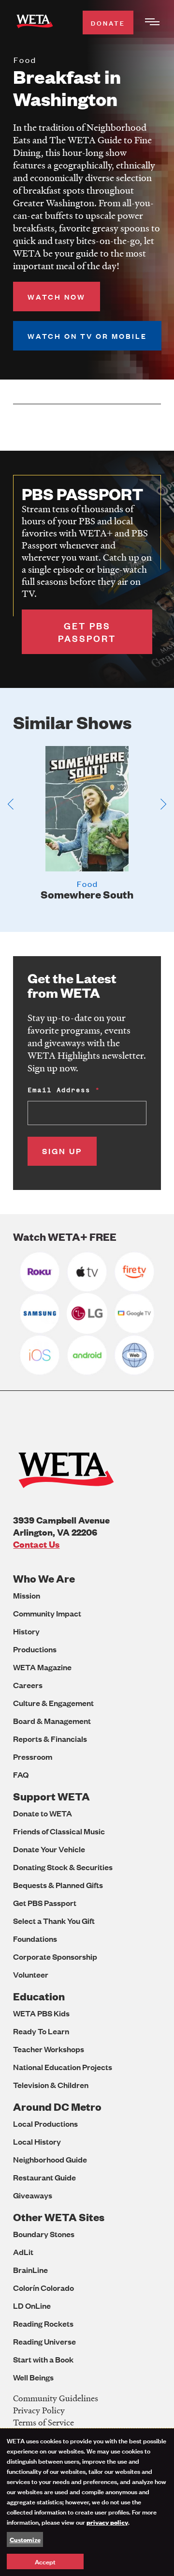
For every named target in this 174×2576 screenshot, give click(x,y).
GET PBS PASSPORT (87, 632)
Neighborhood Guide (50, 2159)
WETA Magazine (42, 1667)
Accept (45, 2561)
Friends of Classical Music (59, 1831)
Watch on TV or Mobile (87, 336)
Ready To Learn (41, 2031)
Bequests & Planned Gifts (58, 1885)
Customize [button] (25, 2539)
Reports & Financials (50, 1739)
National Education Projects (63, 2067)
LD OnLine (32, 2306)
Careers (28, 1685)
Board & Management (52, 1721)
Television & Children (51, 2085)
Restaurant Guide (44, 2177)
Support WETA (51, 1796)
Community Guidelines (56, 2398)
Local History (37, 2142)
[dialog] (87, 2502)
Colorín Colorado (43, 2288)
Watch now (57, 297)
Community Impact (47, 1613)
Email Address (59, 1090)
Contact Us (36, 1544)
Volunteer (31, 1974)
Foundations (35, 1939)
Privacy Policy (39, 2410)
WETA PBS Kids (41, 2013)
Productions (35, 1649)
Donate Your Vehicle (49, 1849)
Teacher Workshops (49, 2049)
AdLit (23, 2252)
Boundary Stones (44, 2234)
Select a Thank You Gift (54, 1921)
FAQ (21, 1775)
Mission (27, 1595)
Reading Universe (44, 2341)
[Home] (35, 23)
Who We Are (44, 1578)
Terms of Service (43, 2422)
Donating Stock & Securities (63, 1867)
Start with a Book (43, 2359)
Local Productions (45, 2124)
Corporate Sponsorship (55, 1957)
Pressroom (33, 1757)
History (26, 1631)
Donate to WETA (43, 1813)
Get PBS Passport (45, 1903)
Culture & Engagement (53, 1703)
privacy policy (107, 2522)
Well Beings (33, 2377)
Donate (108, 23)
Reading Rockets (43, 2324)
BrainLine (30, 2270)
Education (39, 1996)
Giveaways (33, 2195)
